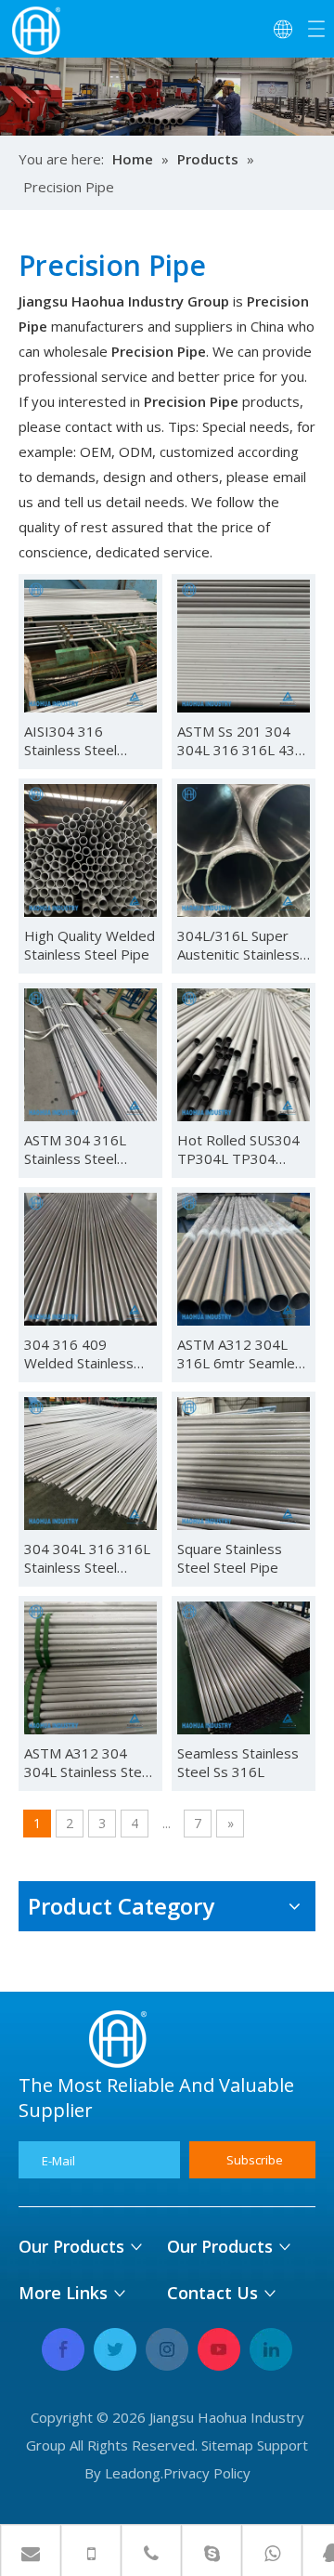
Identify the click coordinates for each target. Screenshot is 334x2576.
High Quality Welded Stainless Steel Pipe (90, 945)
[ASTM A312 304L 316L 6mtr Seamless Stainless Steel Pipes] (244, 1258)
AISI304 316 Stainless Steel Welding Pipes (71, 740)
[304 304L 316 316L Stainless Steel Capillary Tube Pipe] (90, 1462)
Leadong (133, 2473)
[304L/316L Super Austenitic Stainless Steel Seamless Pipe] (244, 849)
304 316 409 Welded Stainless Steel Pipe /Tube (79, 1353)
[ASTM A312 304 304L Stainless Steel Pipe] (90, 1667)
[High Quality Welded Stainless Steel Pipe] (90, 849)
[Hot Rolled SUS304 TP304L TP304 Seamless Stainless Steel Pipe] (244, 1053)
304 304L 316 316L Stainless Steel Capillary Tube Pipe (87, 1558)
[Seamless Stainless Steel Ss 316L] (244, 1667)
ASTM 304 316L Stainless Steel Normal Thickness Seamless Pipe (81, 1149)
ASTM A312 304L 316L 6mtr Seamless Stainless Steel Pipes (244, 1353)
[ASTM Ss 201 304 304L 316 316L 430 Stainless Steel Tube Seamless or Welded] (244, 645)
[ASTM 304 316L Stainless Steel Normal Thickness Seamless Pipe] (90, 1053)
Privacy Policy (207, 2473)
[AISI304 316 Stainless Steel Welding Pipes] (90, 645)
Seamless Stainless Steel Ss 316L (238, 1762)
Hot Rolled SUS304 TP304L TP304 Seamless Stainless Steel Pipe (238, 1149)
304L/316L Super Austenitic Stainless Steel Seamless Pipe (242, 945)
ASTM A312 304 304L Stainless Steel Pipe (89, 1762)
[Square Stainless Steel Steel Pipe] (244, 1462)
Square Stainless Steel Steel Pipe (230, 1558)
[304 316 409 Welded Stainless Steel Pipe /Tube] (90, 1258)
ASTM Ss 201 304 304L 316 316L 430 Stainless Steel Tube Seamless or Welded (243, 740)
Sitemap (227, 2445)
